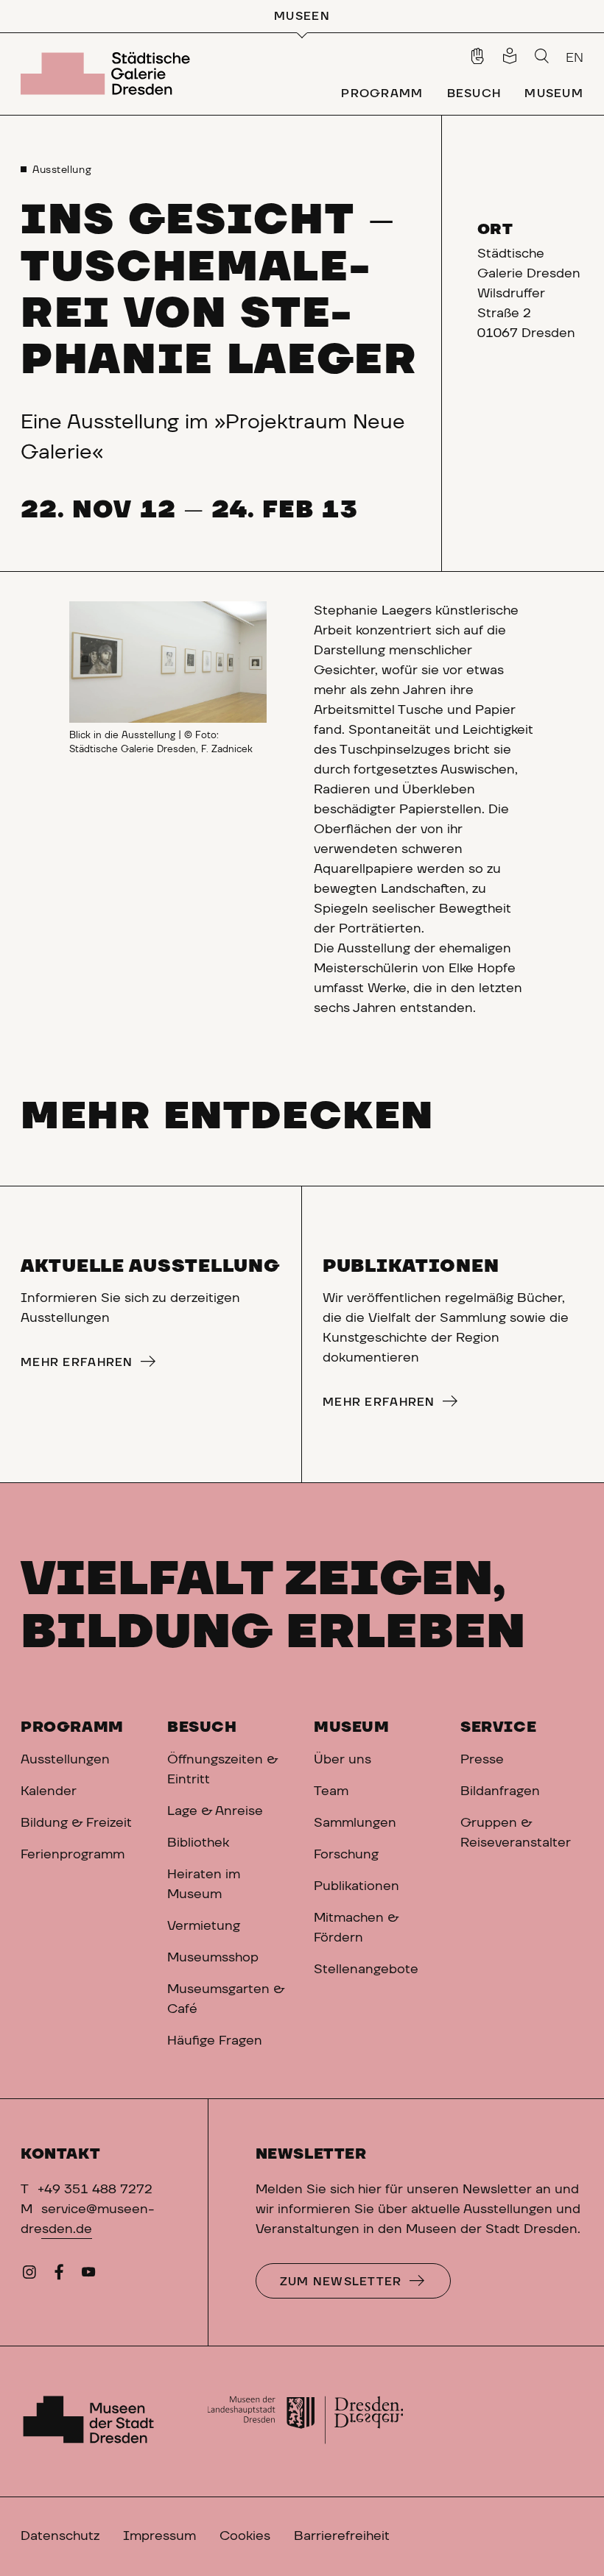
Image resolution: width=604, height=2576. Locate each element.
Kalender (49, 1791)
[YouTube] (88, 2276)
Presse (482, 1760)
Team (331, 1791)
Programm (72, 1727)
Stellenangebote (366, 1970)
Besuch (202, 1727)
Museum (352, 1727)
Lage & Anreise (215, 1811)
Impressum (159, 2536)
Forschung (346, 1855)
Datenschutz (60, 2536)
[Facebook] (59, 2276)
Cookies (245, 2536)
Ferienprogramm (73, 1855)
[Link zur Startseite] (109, 74)
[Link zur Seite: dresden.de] (305, 2421)
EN (575, 58)
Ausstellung (62, 170)
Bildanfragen (500, 1791)
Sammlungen (355, 1823)
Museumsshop (213, 1958)
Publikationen (357, 1886)
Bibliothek (198, 1843)
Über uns (343, 1760)
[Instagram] (29, 2276)
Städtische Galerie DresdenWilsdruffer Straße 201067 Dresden (529, 294)
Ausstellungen (65, 1760)
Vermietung (204, 1926)
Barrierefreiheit (342, 2536)
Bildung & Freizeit (76, 1823)
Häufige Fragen (215, 2041)
